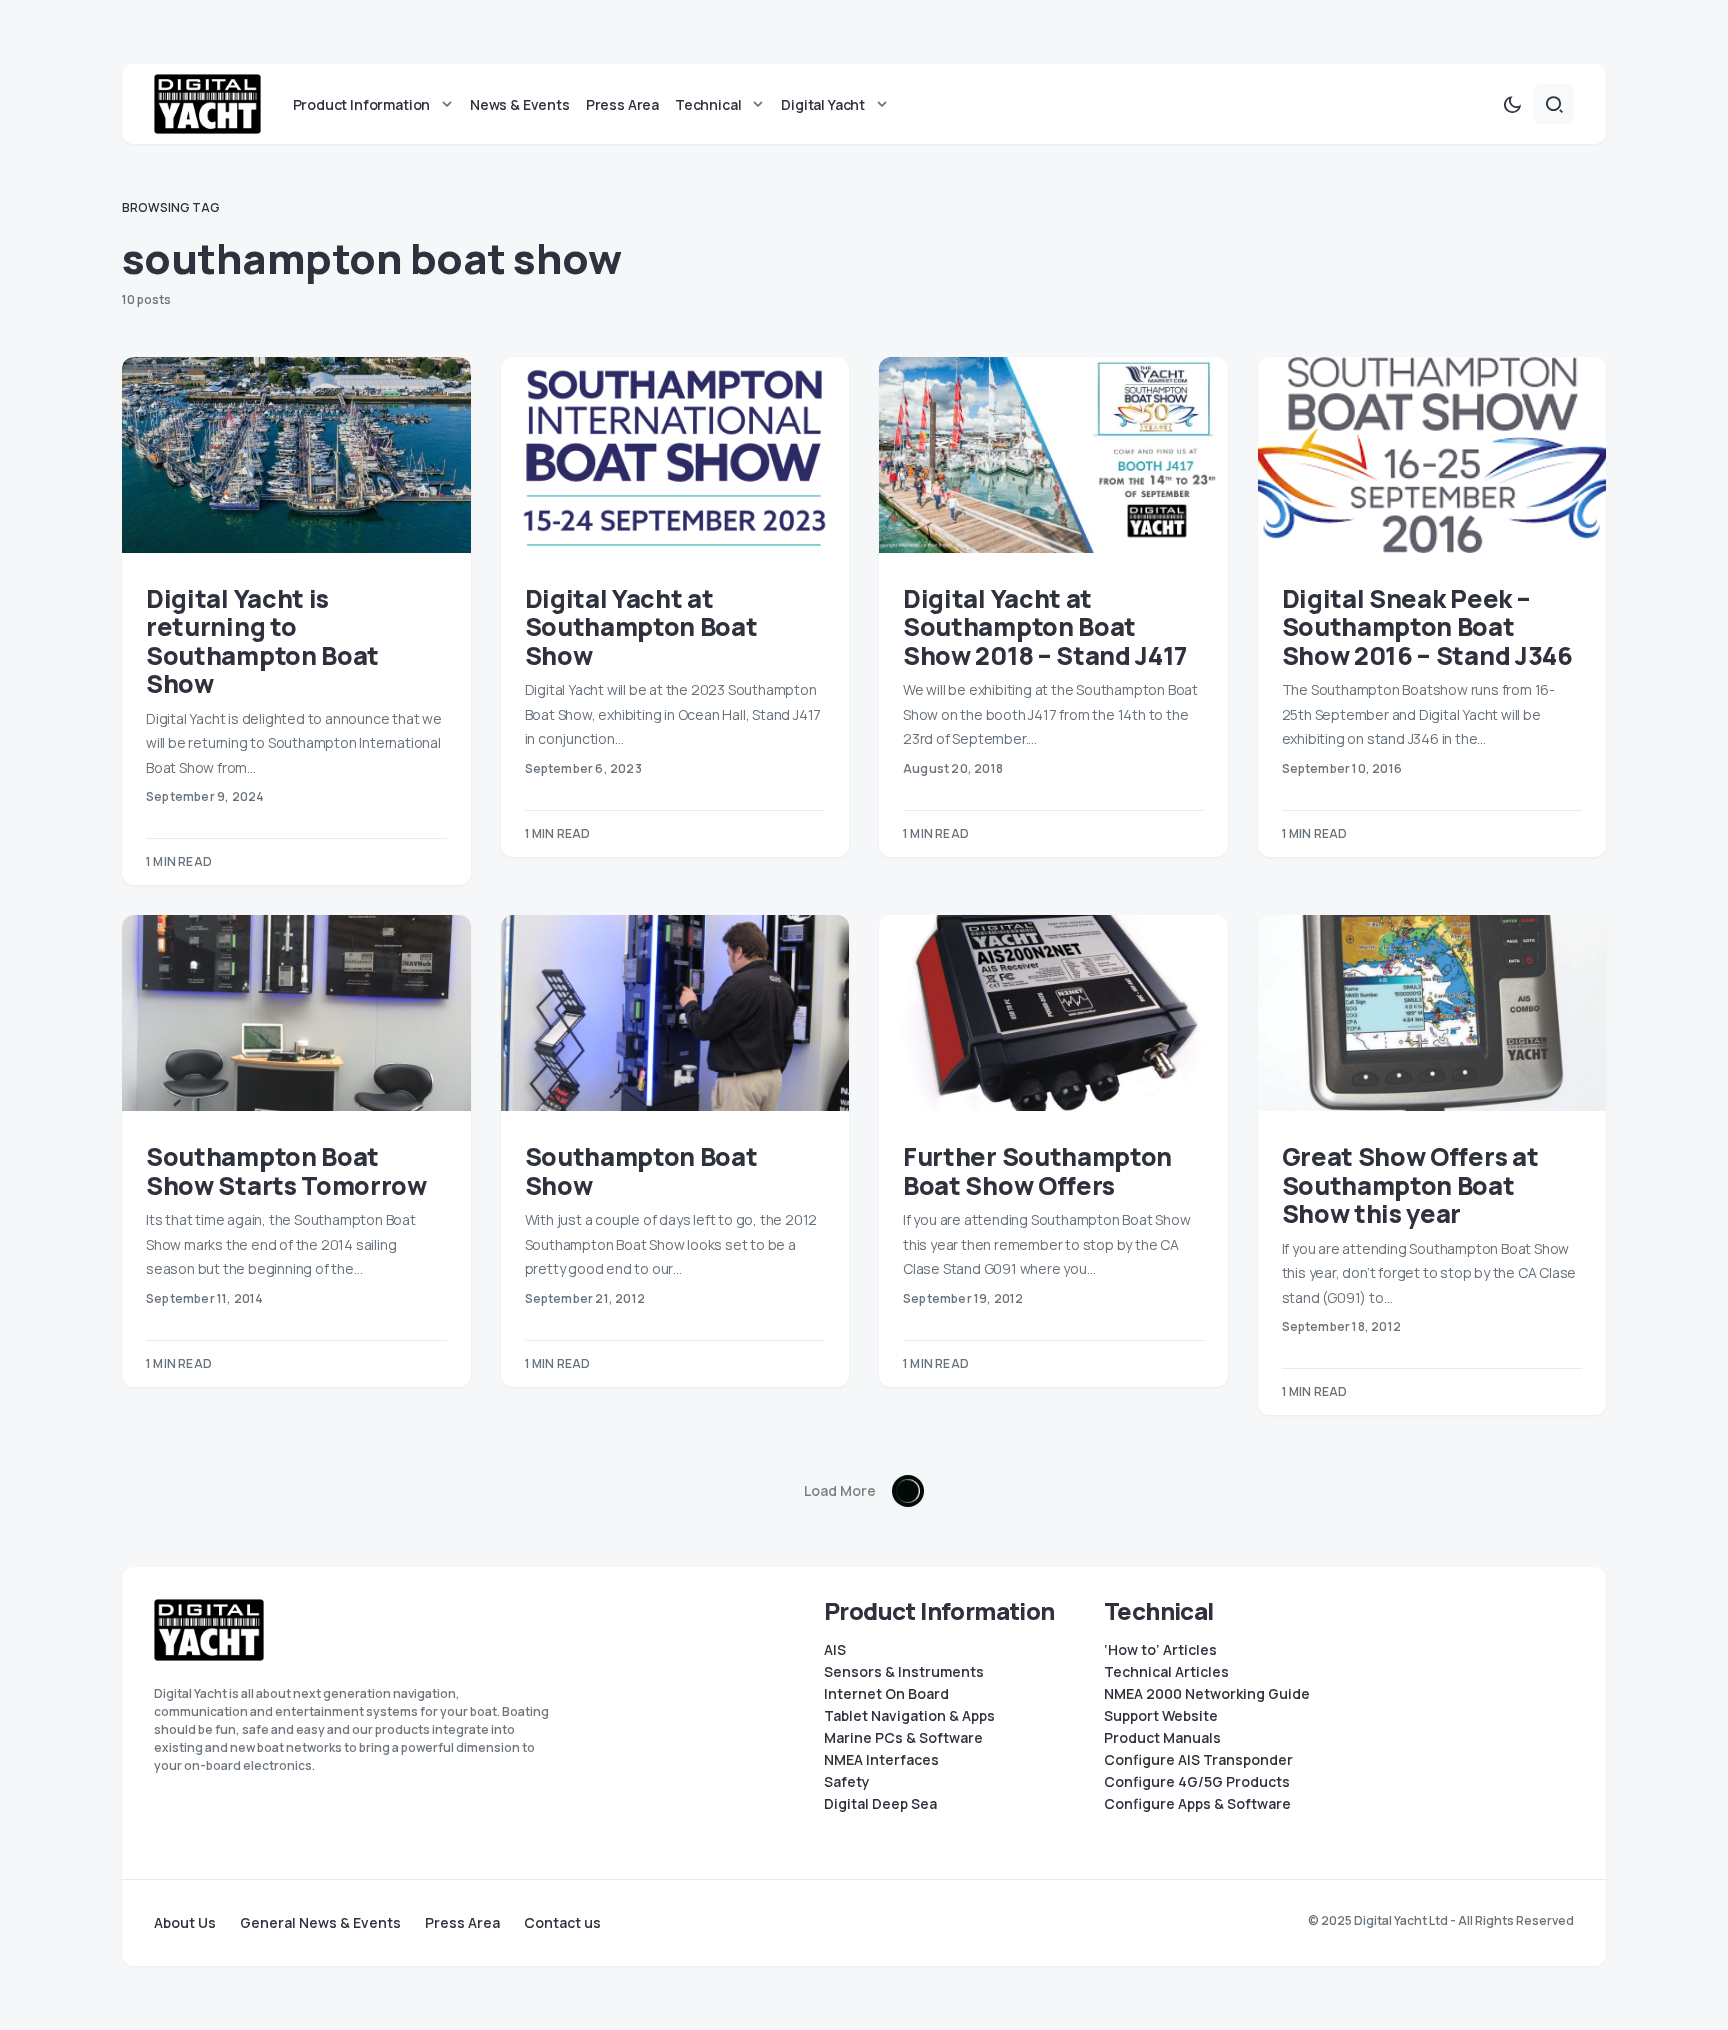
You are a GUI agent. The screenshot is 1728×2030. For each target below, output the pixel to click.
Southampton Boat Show (641, 1171)
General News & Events (320, 1923)
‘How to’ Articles (1160, 1650)
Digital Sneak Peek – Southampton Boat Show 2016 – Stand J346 (1427, 627)
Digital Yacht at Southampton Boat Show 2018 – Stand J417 (1045, 627)
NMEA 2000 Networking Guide (1207, 1694)
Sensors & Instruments (904, 1672)
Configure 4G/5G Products (1197, 1782)
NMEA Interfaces (881, 1760)
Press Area (462, 1923)
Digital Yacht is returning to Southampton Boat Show (262, 641)
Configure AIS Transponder (1198, 1760)
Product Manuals (1162, 1738)
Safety (847, 1782)
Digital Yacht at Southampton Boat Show (641, 627)
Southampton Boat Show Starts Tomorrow (286, 1171)
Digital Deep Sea (880, 1804)
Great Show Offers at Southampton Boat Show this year (1410, 1185)
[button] (1512, 104)
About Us (185, 1923)
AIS (835, 1650)
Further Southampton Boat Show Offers (1037, 1171)
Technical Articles (1166, 1672)
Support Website (1161, 1716)
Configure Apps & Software (1197, 1804)
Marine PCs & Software (903, 1738)
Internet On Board (886, 1694)
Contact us (562, 1923)
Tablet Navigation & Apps (909, 1716)
